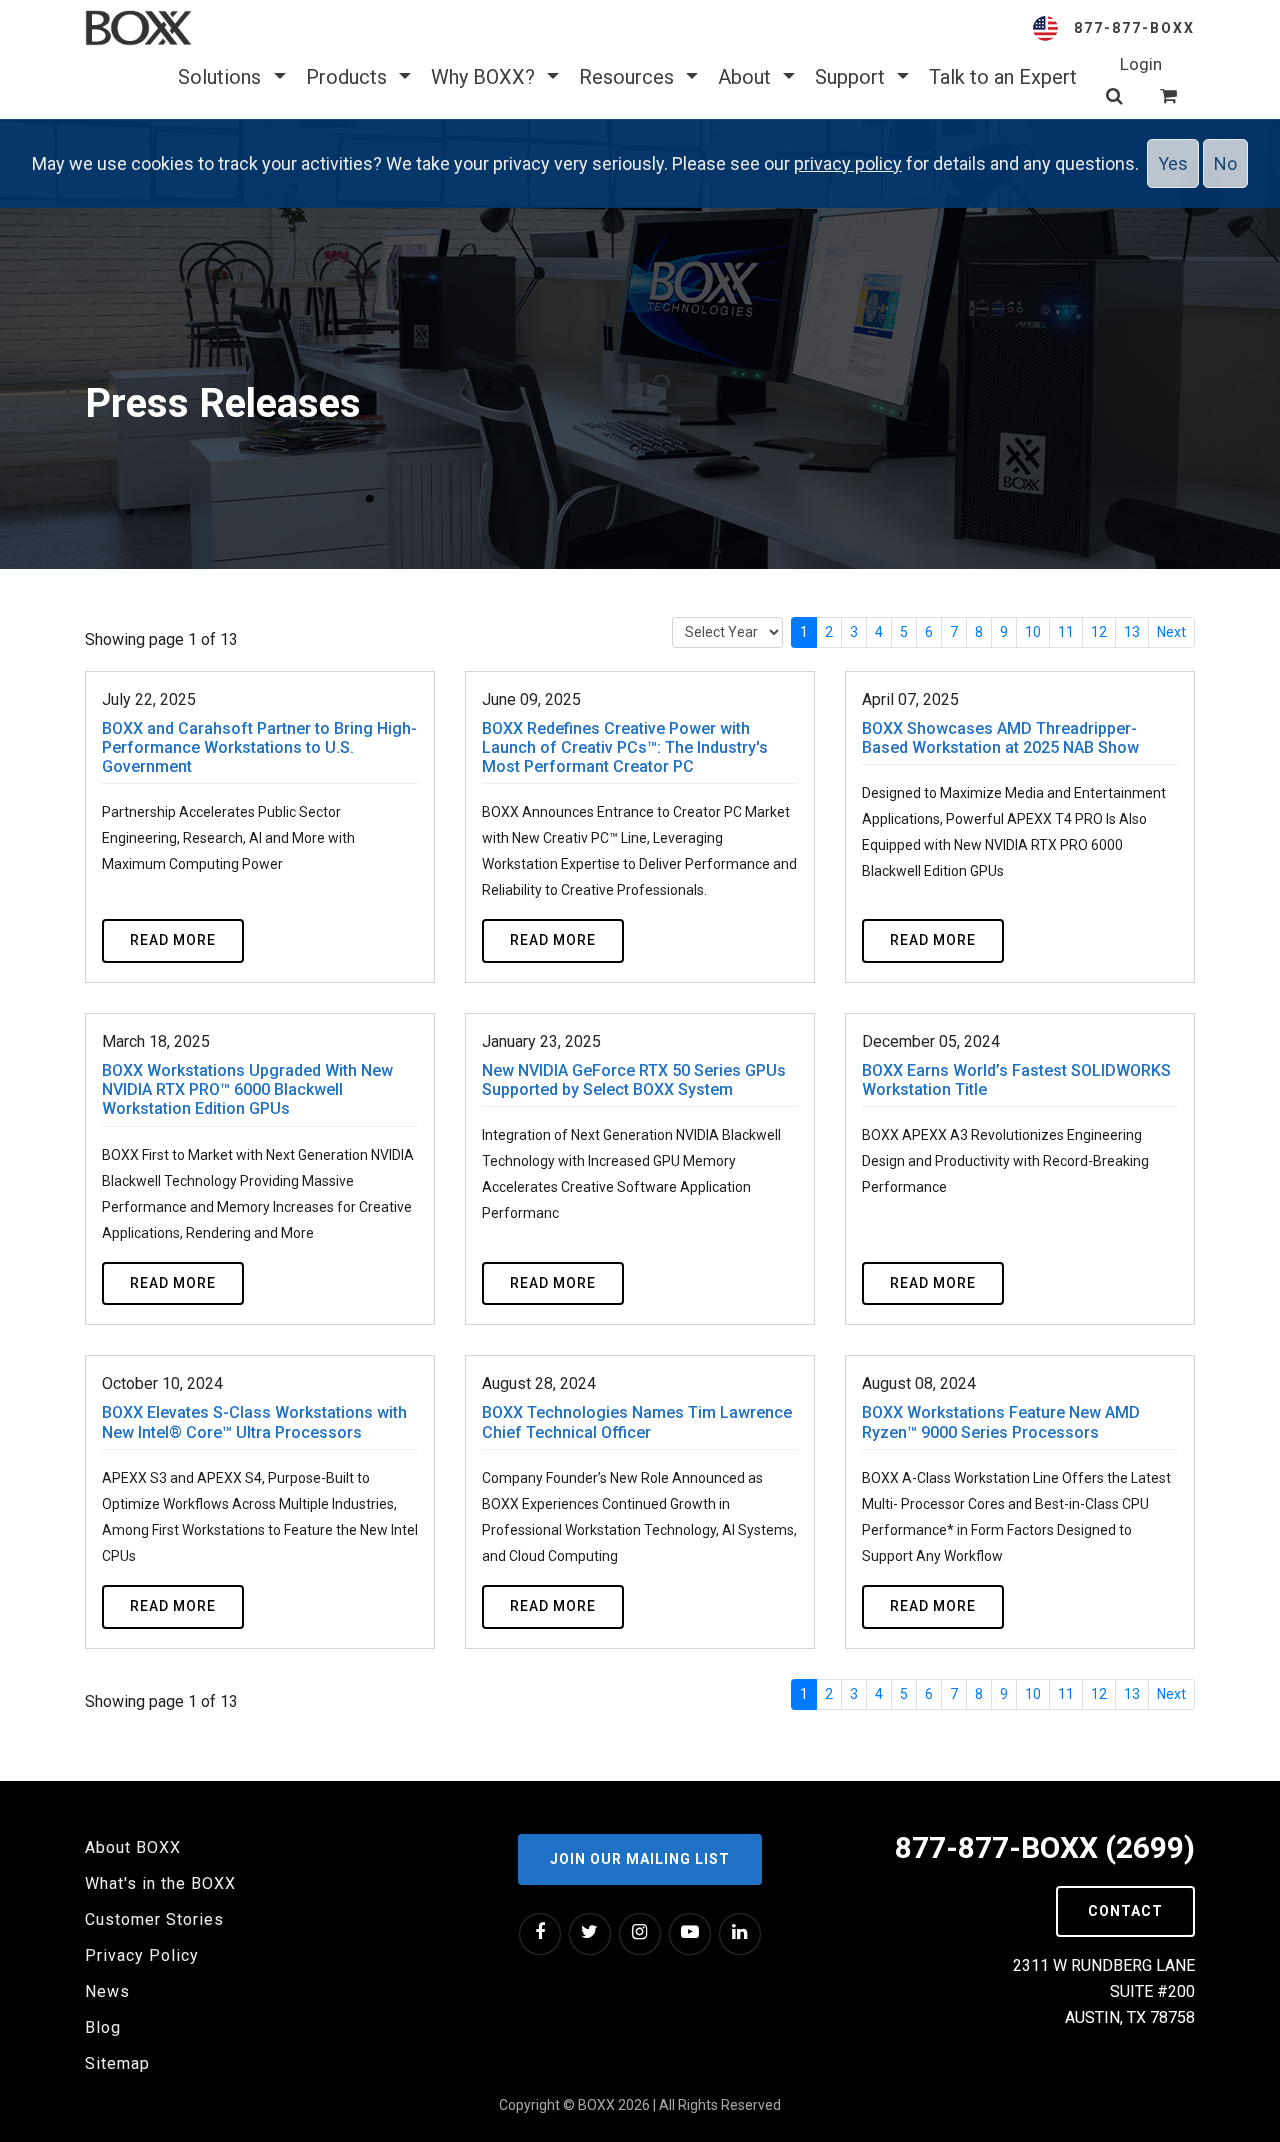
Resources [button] (629, 77)
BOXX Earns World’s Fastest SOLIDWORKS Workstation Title (1016, 1080)
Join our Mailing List (640, 1859)
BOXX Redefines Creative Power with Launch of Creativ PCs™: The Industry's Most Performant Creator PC (625, 747)
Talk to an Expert (1003, 77)
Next (1171, 632)
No (1225, 163)
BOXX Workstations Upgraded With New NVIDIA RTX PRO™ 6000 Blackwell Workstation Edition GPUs (247, 1089)
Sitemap (117, 2063)
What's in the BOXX (160, 1883)
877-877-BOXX (1134, 28)
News (107, 1991)
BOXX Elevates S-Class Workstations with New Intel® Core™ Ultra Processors (254, 1422)
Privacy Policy (142, 1955)
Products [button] (349, 77)
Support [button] (852, 77)
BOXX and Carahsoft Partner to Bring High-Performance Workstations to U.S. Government (259, 747)
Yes (1173, 163)
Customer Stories (154, 1919)
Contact (1125, 1911)
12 (1099, 632)
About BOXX (133, 1847)
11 (1066, 632)
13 (1132, 632)
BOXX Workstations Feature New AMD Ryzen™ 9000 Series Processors (1001, 1422)
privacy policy (848, 163)
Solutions (222, 77)
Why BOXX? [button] (485, 77)
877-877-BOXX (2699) (1045, 1847)
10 (1033, 632)
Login (1141, 64)
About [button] (747, 77)
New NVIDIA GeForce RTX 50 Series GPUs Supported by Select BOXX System (634, 1080)
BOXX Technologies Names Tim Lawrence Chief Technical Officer (637, 1422)
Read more (173, 940)
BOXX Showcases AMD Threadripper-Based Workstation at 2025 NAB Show (1000, 738)
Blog (103, 2027)
